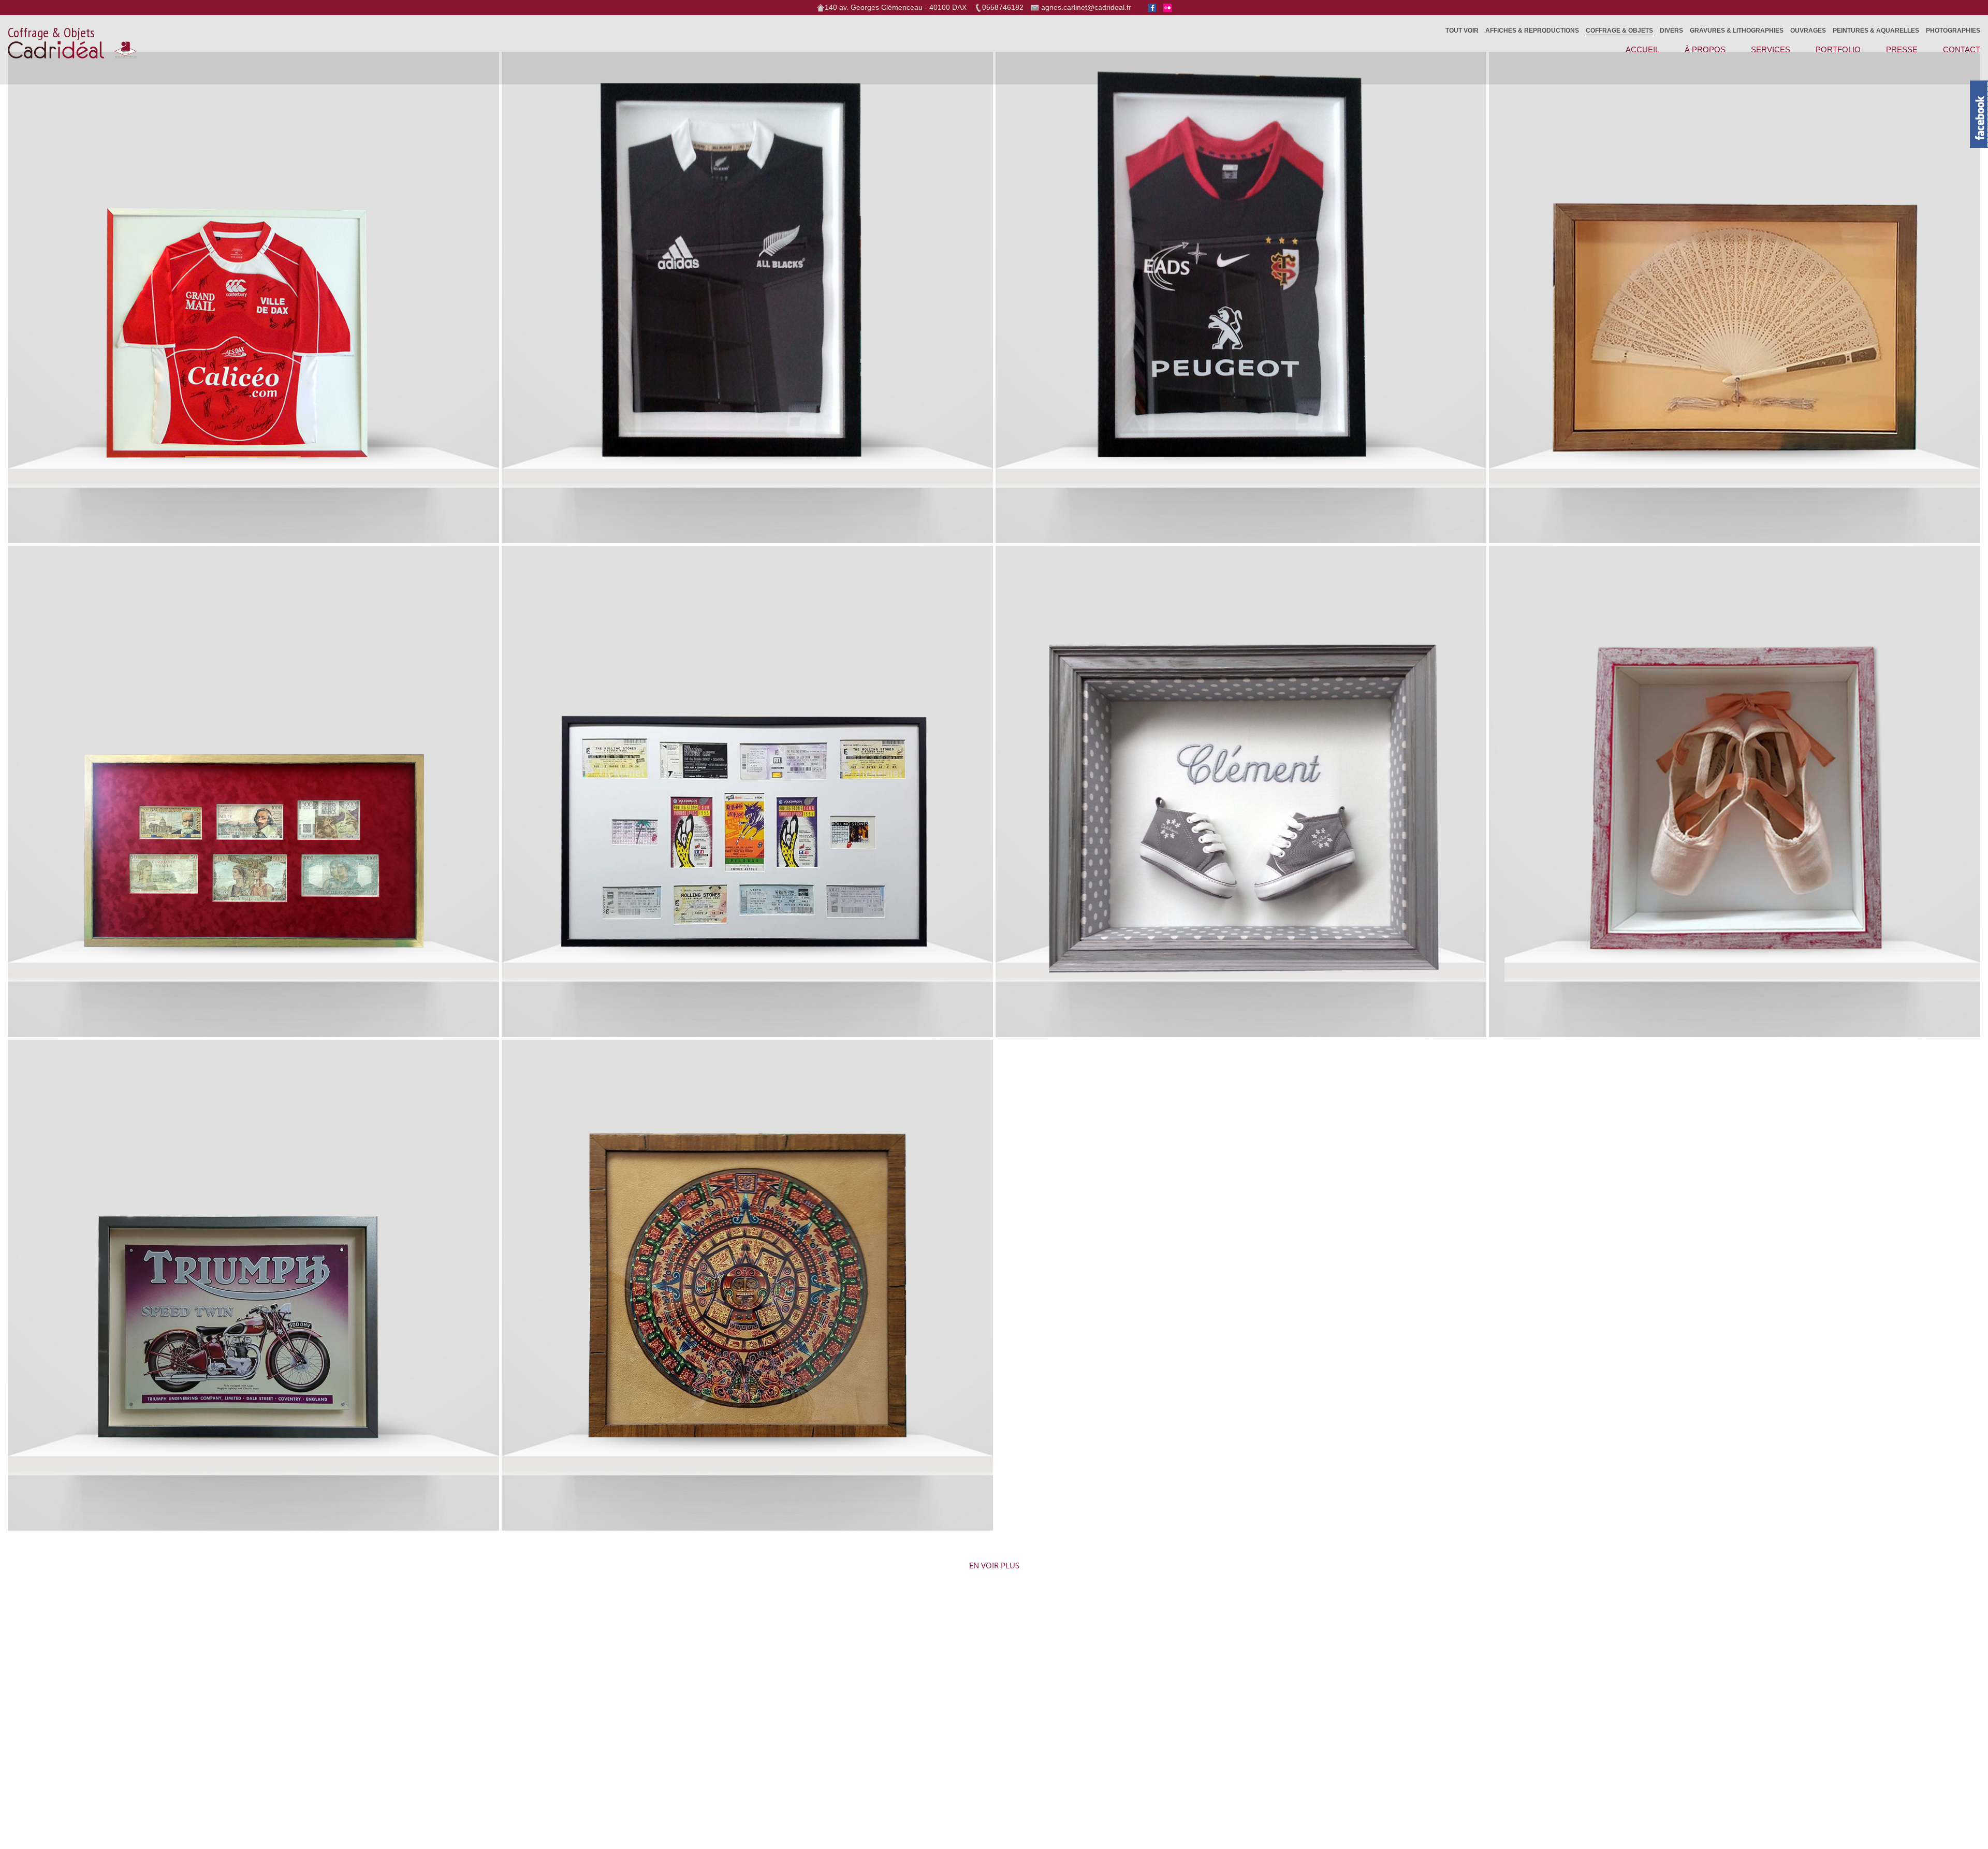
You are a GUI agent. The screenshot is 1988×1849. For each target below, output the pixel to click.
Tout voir (1462, 31)
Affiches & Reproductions (1532, 31)
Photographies (1953, 31)
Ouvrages (1808, 31)
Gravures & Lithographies (1737, 31)
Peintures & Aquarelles (1876, 31)
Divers (1671, 31)
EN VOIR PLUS (994, 1568)
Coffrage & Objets (1619, 31)
